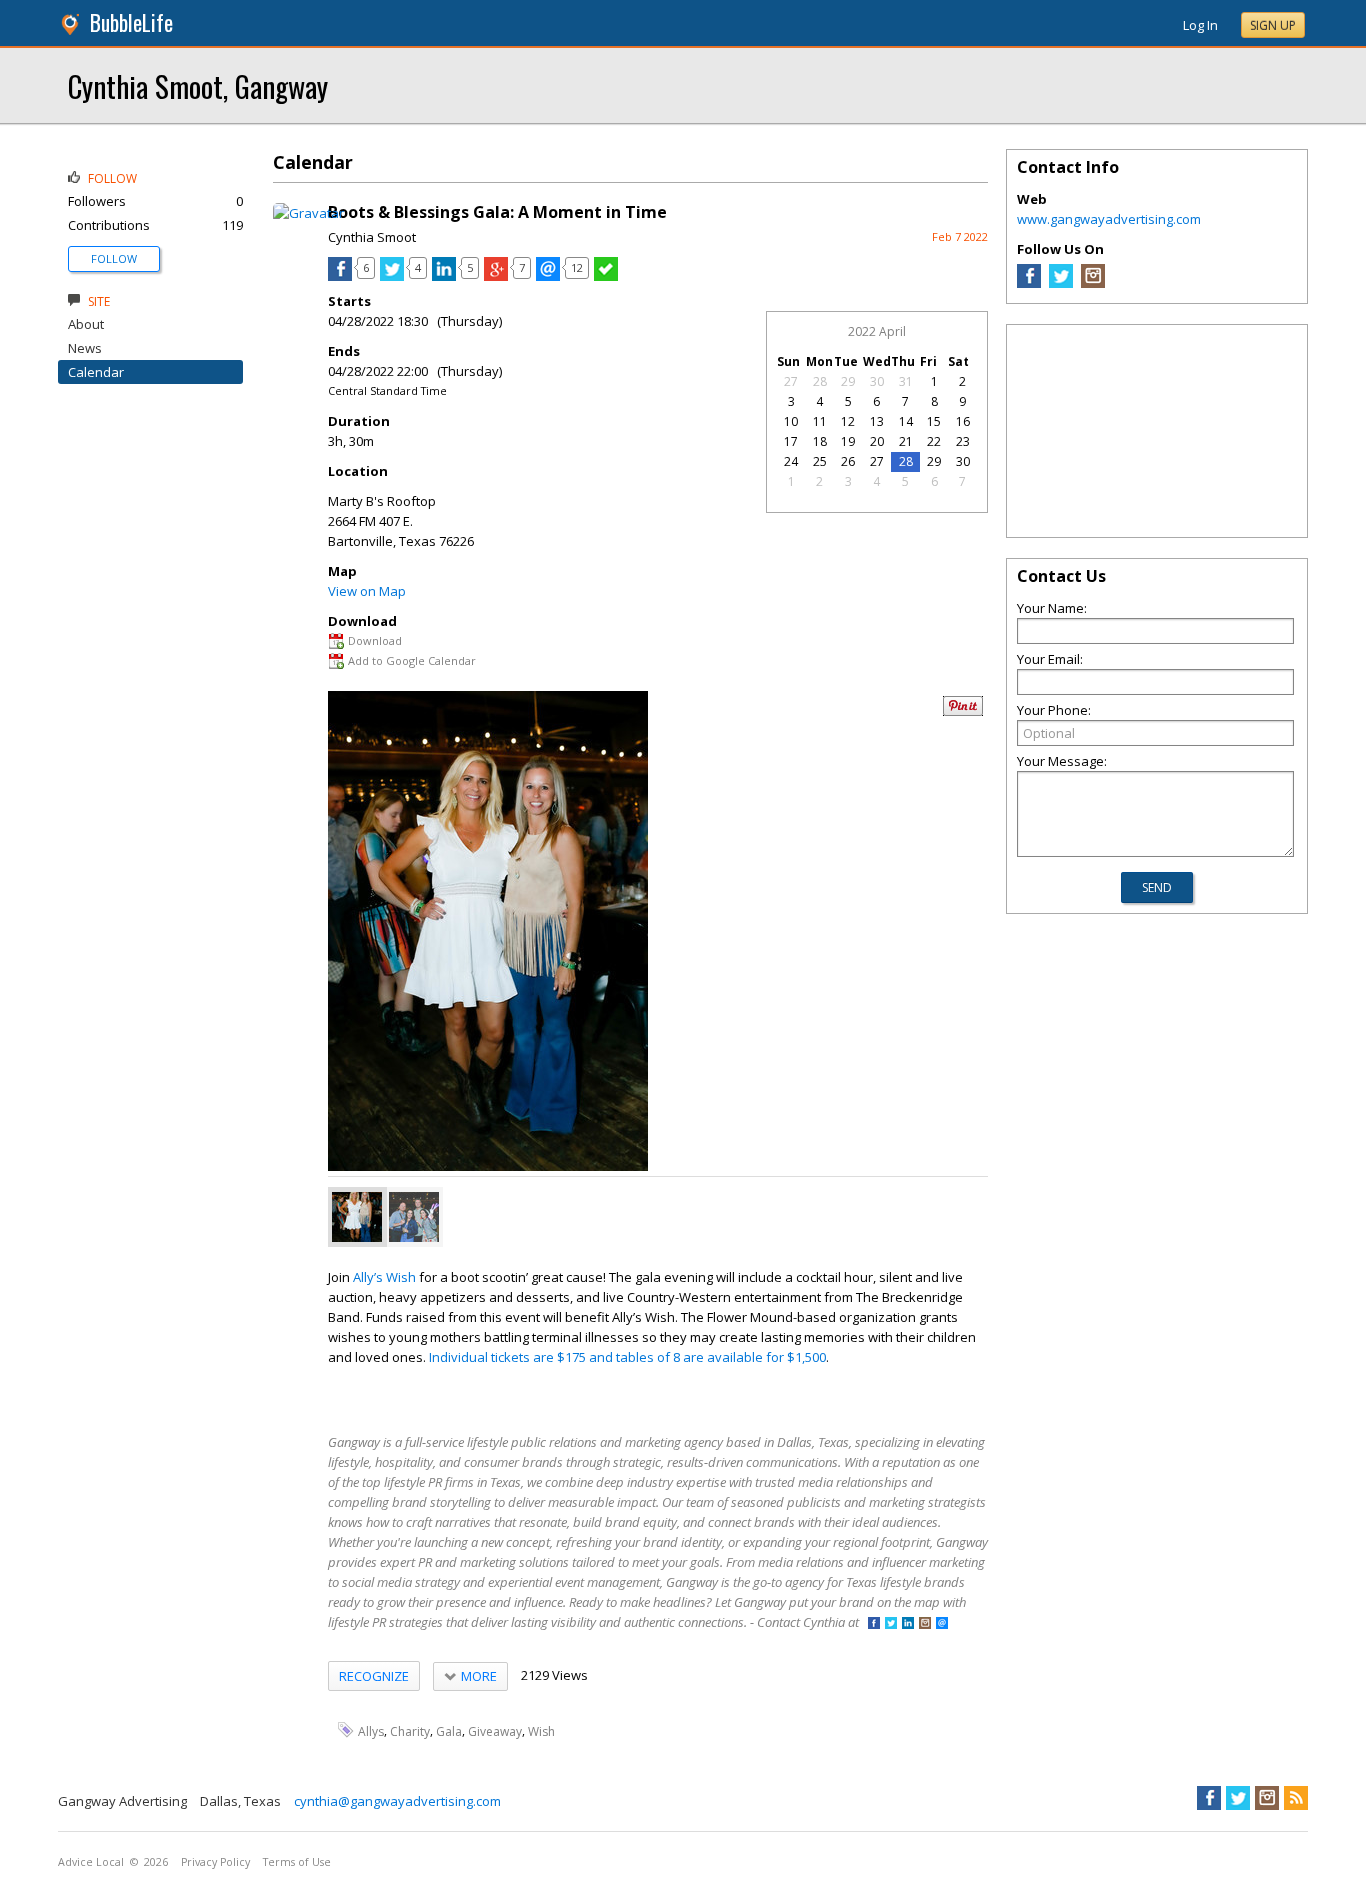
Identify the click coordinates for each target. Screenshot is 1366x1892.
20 (877, 441)
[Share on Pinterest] (963, 711)
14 (906, 421)
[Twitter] (1061, 283)
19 (848, 441)
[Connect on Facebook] (874, 1624)
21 (906, 441)
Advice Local (91, 1862)
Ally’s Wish (384, 1277)
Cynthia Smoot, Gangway (198, 85)
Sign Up (1273, 25)
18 (820, 441)
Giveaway (495, 1730)
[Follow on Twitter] (891, 1624)
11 (820, 421)
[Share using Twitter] (392, 276)
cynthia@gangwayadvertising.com (397, 1801)
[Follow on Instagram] (925, 1624)
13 (877, 421)
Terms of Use (297, 1862)
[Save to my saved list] (606, 276)
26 (848, 461)
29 (848, 381)
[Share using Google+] (496, 276)
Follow (114, 258)
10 (791, 421)
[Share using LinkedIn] (444, 276)
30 (877, 381)
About (86, 324)
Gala (449, 1730)
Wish (541, 1730)
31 (906, 381)
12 (848, 421)
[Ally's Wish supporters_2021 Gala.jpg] (414, 1217)
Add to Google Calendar (412, 660)
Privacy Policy (215, 1862)
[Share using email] (548, 276)
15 (934, 421)
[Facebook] (1029, 283)
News (85, 348)
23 (963, 441)
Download (375, 640)
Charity (410, 1730)
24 (791, 461)
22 (934, 441)
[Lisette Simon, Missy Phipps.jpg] (357, 1217)
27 (791, 381)
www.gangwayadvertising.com (1109, 219)
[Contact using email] (942, 1624)
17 (791, 441)
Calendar (96, 372)
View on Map (367, 591)
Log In (1200, 25)
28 (820, 381)
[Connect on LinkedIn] (908, 1624)
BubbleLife (131, 22)
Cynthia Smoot (372, 237)
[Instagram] (1093, 283)
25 (820, 461)
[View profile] (308, 213)
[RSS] (1296, 1798)
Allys (371, 1730)
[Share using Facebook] (340, 276)
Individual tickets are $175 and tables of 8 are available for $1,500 (627, 1357)
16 (963, 421)
